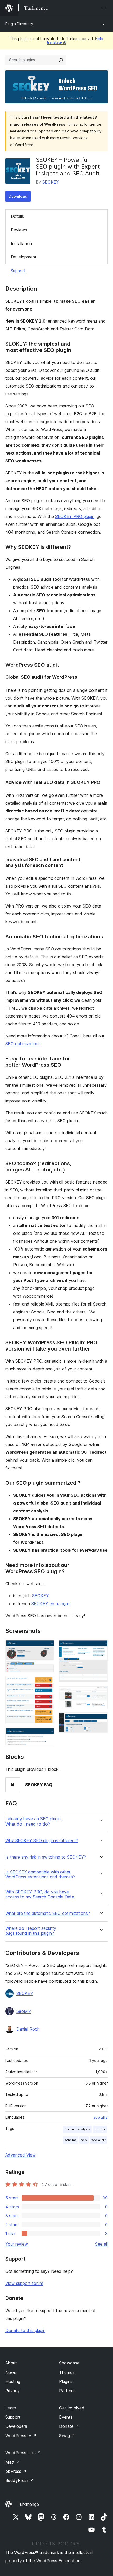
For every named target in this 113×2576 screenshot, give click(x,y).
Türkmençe (28, 2504)
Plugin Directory (19, 24)
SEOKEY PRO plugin (75, 516)
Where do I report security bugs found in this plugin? (31, 1931)
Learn (11, 2408)
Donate (69, 2426)
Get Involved (72, 2408)
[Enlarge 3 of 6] (47, 1735)
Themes (67, 2372)
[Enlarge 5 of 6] (101, 1693)
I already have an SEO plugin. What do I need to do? (34, 1821)
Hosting (13, 2381)
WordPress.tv (21, 2436)
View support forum (24, 2283)
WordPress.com (23, 2453)
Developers (16, 2426)
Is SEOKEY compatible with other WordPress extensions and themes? (40, 1875)
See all (101, 2244)
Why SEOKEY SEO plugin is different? (42, 1841)
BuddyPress (20, 2480)
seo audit (98, 2140)
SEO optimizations (23, 1044)
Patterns (67, 2391)
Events (66, 2417)
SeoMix (24, 2011)
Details (17, 216)
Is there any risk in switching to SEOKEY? (46, 1857)
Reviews (19, 230)
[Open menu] (105, 8)
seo (84, 2140)
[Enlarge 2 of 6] (47, 1684)
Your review (17, 2244)
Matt (13, 2462)
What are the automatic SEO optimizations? (48, 1913)
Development (24, 257)
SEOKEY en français (51, 1604)
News (11, 2372)
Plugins (66, 2381)
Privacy (12, 2391)
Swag (67, 2436)
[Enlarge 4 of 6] (101, 1647)
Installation (21, 244)
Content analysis (77, 2129)
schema (71, 2140)
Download (18, 196)
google (100, 2129)
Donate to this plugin (25, 2330)
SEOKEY (51, 182)
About (11, 2363)
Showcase (69, 2363)
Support (18, 271)
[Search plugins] (61, 60)
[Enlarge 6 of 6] (101, 1720)
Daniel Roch (28, 2029)
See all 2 (101, 2117)
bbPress (16, 2471)
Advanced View (20, 2155)
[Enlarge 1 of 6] (47, 1647)
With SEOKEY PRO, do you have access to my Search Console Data (40, 1894)
